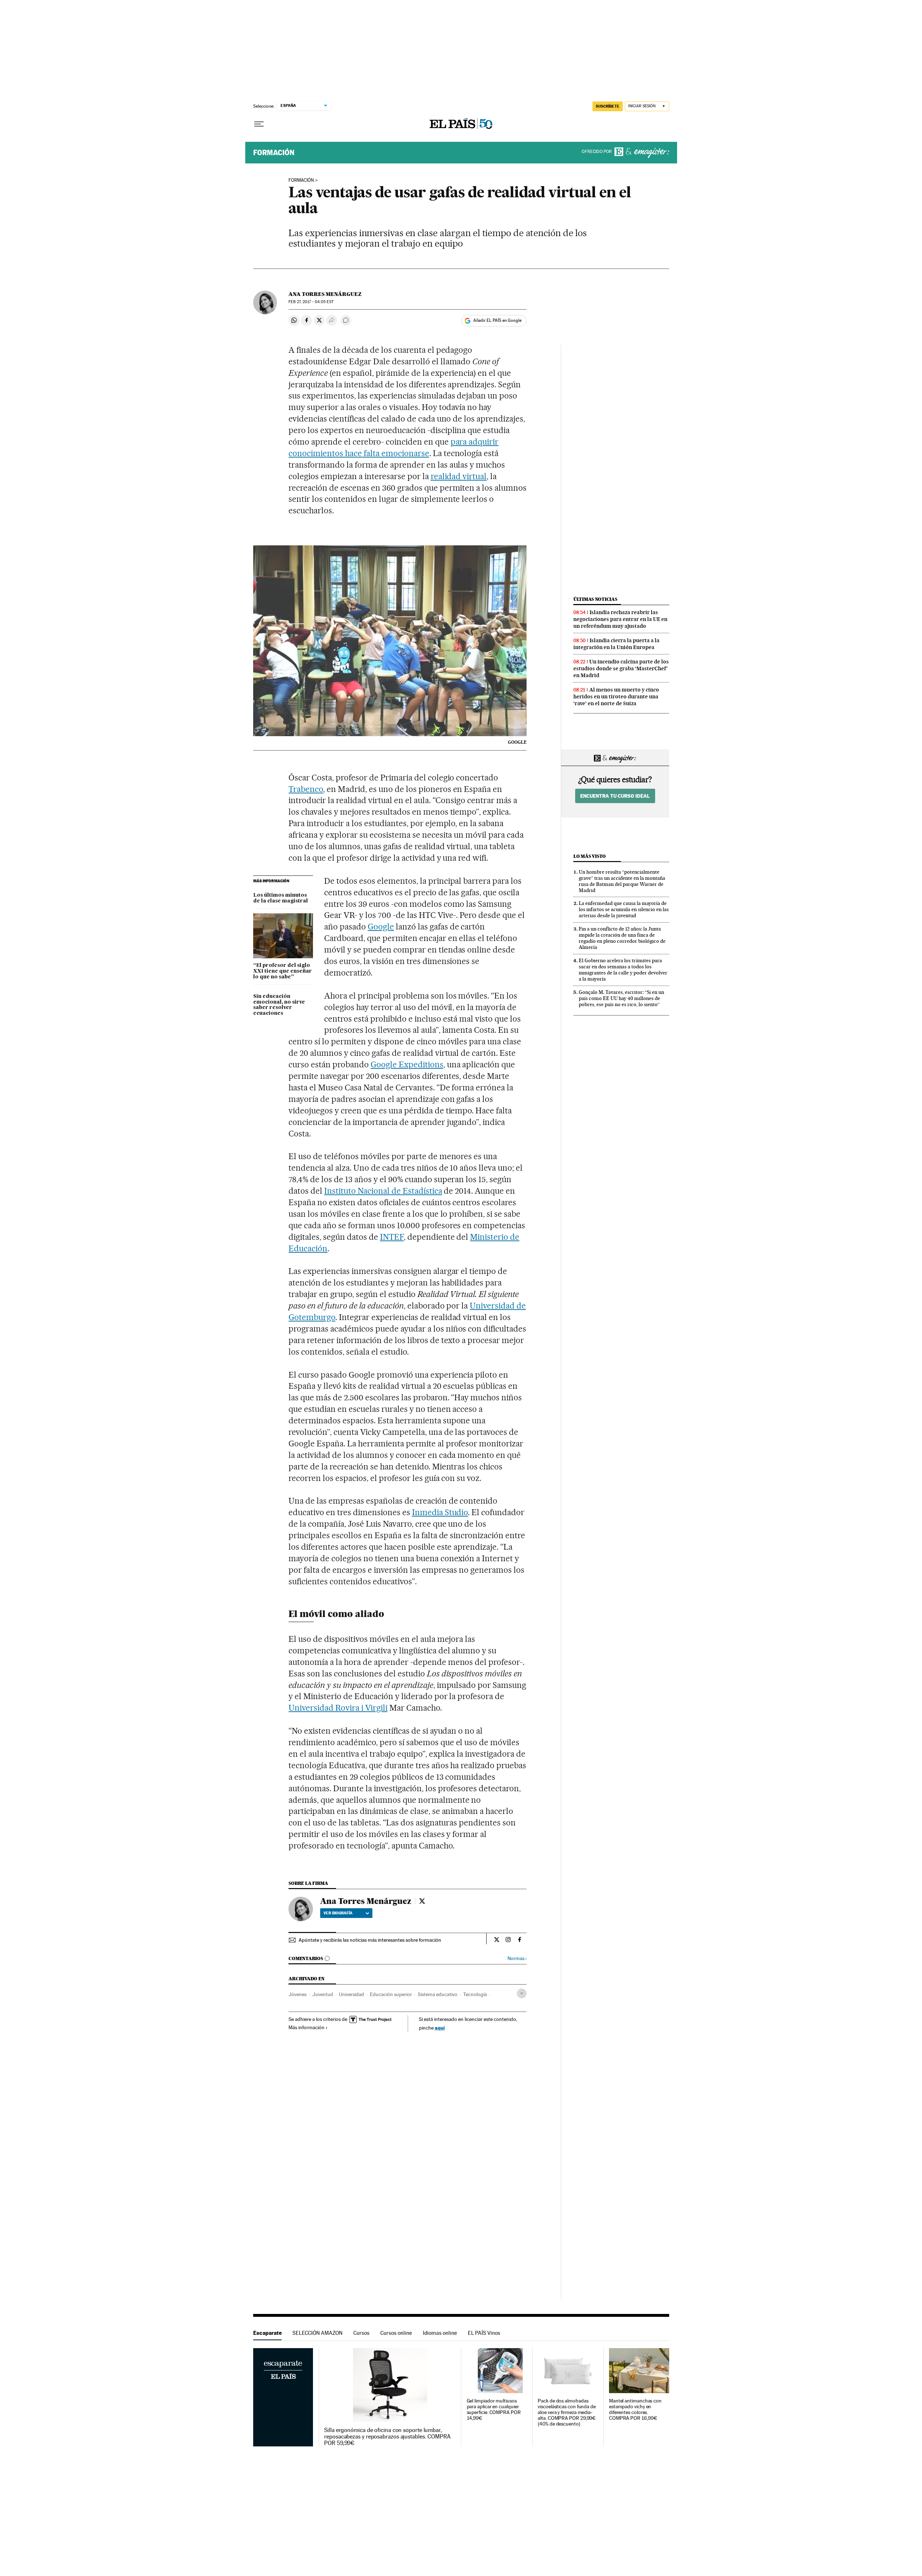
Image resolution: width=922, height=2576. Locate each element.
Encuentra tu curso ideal (615, 796)
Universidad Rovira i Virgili (338, 1708)
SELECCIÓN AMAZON (317, 2333)
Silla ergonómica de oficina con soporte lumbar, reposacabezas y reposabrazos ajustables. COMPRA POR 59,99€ (387, 2437)
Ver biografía (338, 1913)
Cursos (361, 2333)
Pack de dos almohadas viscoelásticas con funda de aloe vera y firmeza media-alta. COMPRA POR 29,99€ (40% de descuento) (567, 2412)
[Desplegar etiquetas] (522, 1993)
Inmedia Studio (440, 1512)
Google (381, 927)
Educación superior (391, 1994)
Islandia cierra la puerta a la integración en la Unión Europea (616, 644)
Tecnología (475, 1994)
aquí (440, 2028)
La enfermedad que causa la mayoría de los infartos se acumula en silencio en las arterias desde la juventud (624, 909)
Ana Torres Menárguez (325, 294)
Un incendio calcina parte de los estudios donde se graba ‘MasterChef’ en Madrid (621, 668)
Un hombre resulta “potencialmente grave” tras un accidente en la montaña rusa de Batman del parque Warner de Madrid (622, 881)
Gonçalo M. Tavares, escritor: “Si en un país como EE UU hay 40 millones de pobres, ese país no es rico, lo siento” (621, 998)
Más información (306, 2027)
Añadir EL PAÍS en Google (497, 320)
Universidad (352, 1994)
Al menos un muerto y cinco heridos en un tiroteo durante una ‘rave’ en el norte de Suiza (616, 697)
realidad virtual (459, 476)
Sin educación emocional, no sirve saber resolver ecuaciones (279, 1005)
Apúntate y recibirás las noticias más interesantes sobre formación (370, 1940)
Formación (274, 153)
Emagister (642, 153)
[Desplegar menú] (259, 124)
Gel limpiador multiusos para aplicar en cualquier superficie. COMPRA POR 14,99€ (494, 2410)
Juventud (323, 1994)
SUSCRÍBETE (608, 106)
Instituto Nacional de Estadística (383, 1191)
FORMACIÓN (301, 180)
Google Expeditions (407, 1064)
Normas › (517, 1958)
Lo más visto (590, 856)
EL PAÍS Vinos (484, 2333)
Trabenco (306, 789)
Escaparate (267, 2333)
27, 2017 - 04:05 (311, 302)
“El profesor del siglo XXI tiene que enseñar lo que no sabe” (283, 971)
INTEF (392, 1237)
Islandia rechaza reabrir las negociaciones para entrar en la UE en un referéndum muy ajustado (620, 619)
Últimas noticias (595, 599)
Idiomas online (440, 2333)
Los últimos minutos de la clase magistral (281, 898)
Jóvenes (297, 1994)
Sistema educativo (438, 1994)
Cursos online (396, 2333)
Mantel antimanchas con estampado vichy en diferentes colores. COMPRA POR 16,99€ (635, 2410)
